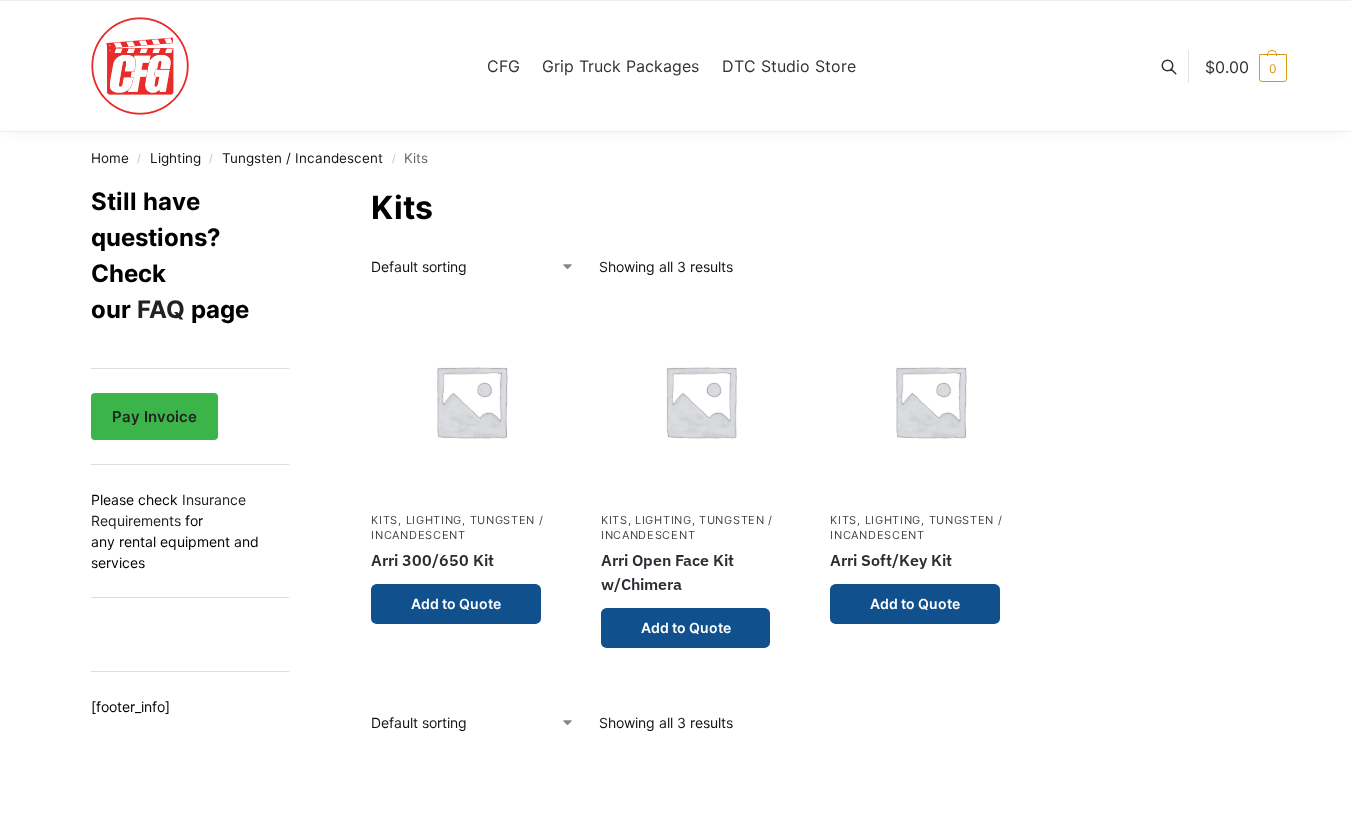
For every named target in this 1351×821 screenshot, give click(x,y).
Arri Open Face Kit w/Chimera (667, 572)
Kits (384, 520)
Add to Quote (456, 603)
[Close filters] (295, 197)
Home (110, 158)
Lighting (175, 158)
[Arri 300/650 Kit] (471, 401)
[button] (1246, 67)
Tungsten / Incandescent (302, 158)
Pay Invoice (154, 416)
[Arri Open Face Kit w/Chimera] (701, 401)
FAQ (161, 309)
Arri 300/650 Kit (432, 560)
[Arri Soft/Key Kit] (930, 401)
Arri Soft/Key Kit (891, 560)
